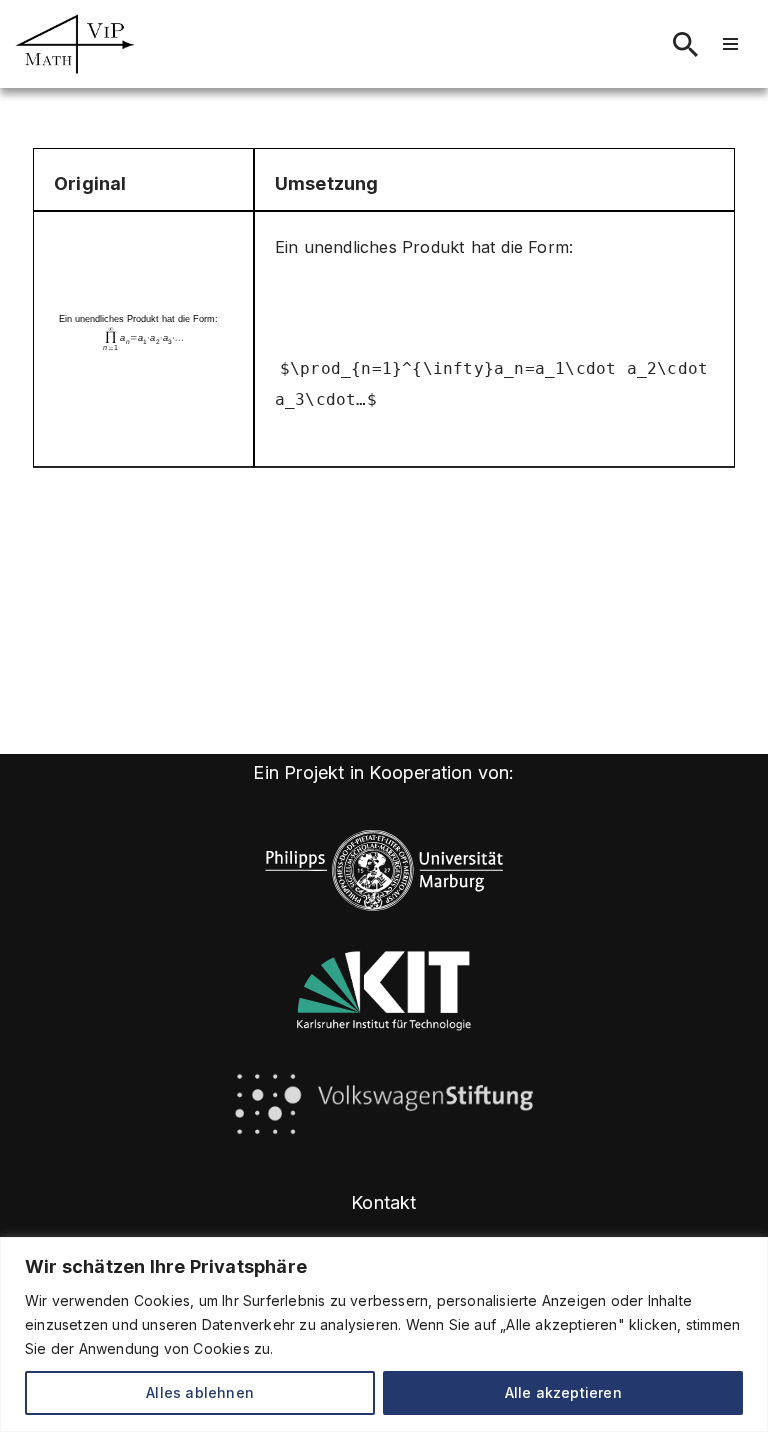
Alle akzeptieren (563, 1392)
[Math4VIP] (75, 44)
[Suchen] (685, 44)
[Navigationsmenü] (730, 44)
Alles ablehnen (200, 1392)
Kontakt (383, 1202)
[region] (384, 1334)
